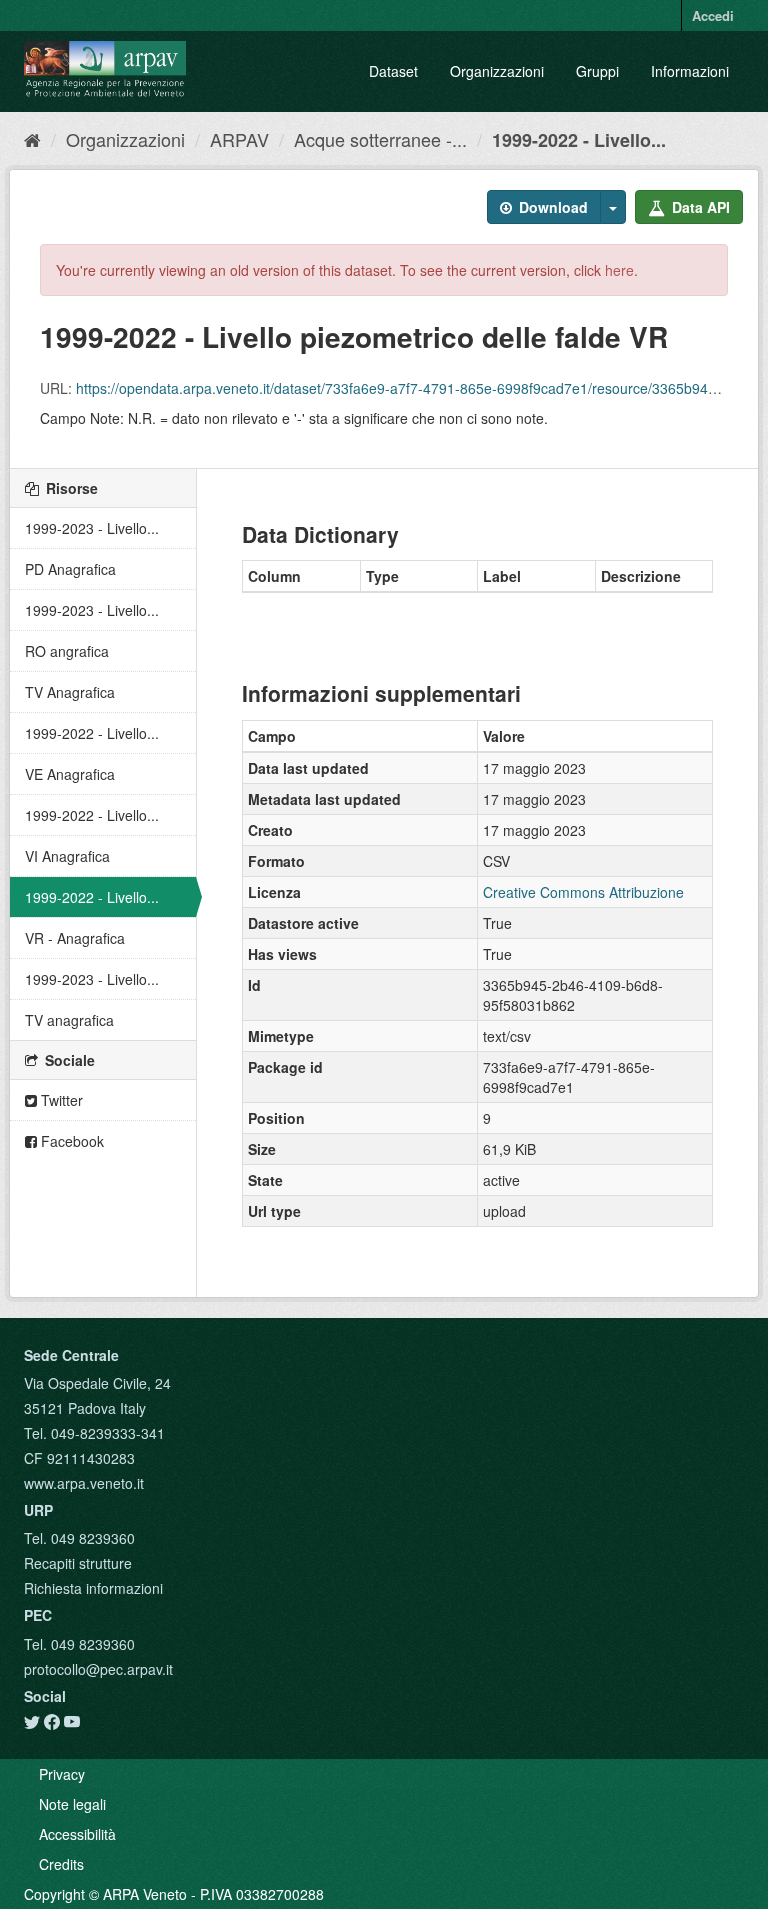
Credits (61, 1864)
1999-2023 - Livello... (92, 528)
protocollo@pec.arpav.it (98, 1669)
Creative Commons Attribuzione (583, 892)
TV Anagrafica (70, 692)
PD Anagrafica (70, 569)
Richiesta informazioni (93, 1588)
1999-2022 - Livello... (579, 140)
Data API (699, 207)
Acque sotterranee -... (380, 139)
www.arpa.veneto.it (84, 1483)
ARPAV (239, 139)
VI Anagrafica (67, 856)
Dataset (393, 71)
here (619, 270)
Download (551, 207)
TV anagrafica (69, 1020)
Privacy (62, 1774)
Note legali (72, 1804)
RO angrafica (67, 651)
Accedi (713, 15)
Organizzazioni (497, 71)
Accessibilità (77, 1834)
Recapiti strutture (78, 1563)
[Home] (32, 139)
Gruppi (597, 71)
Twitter (60, 1100)
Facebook (70, 1141)
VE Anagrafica (70, 774)
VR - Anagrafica (75, 938)
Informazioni (690, 71)
